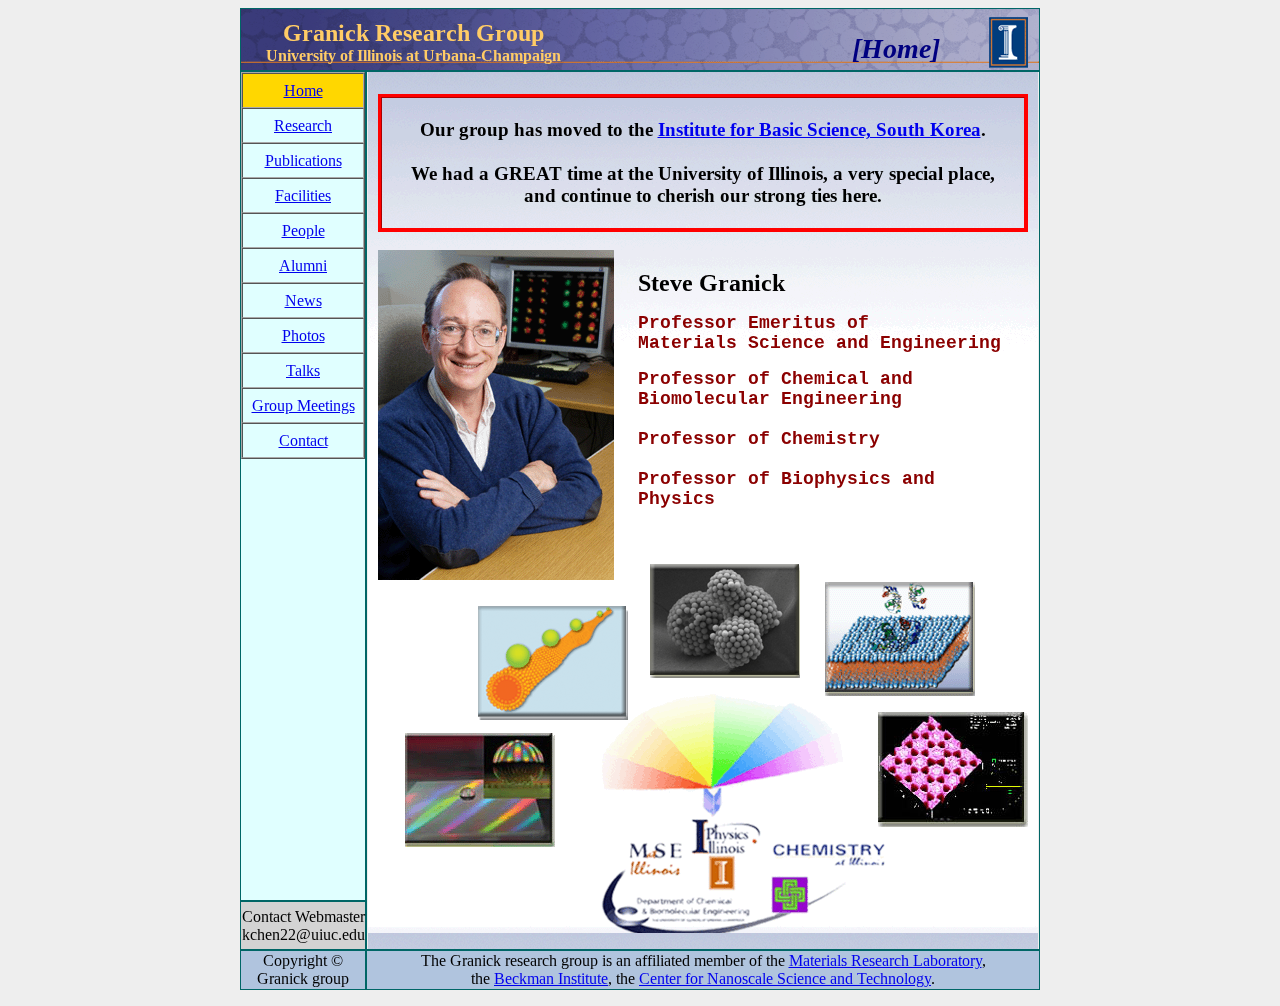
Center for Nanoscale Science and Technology (785, 978)
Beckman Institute (551, 978)
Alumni (303, 265)
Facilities (303, 195)
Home (303, 90)
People (303, 230)
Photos (303, 335)
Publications (303, 160)
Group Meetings (303, 405)
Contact (303, 440)
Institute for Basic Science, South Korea (819, 129)
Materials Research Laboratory (885, 960)
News (303, 300)
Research (303, 125)
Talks (303, 370)
